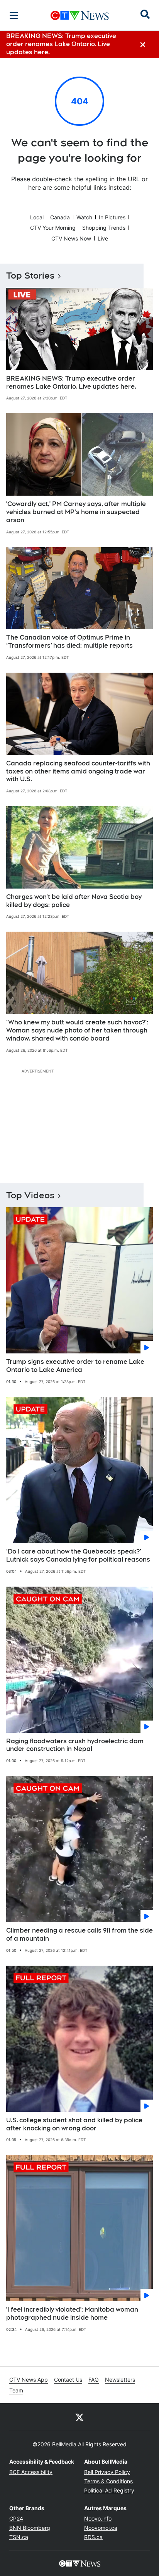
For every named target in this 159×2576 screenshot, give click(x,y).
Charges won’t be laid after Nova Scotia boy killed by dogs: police (74, 901)
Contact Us (68, 2380)
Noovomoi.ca (101, 2528)
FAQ (94, 2380)
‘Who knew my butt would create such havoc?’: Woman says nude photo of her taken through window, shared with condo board (77, 1030)
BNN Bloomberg (30, 2528)
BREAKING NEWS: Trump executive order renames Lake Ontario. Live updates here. (71, 383)
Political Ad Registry (109, 2490)
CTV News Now (71, 238)
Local (37, 217)
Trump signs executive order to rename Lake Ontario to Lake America (75, 1366)
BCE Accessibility (31, 2472)
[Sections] (14, 15)
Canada (60, 217)
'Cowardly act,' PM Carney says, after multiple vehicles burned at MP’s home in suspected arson (76, 512)
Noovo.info (98, 2518)
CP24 (16, 2518)
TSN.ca (19, 2537)
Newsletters (120, 2380)
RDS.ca (93, 2537)
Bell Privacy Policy (107, 2472)
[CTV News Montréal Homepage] (80, 15)
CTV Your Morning (53, 228)
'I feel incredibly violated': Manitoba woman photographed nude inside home (72, 2314)
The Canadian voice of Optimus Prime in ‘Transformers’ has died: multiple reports (69, 641)
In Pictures (112, 217)
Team (16, 2390)
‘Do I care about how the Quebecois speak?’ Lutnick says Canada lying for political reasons (78, 1555)
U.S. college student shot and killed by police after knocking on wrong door (74, 2124)
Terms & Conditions (108, 2481)
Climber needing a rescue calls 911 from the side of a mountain (79, 1935)
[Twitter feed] (79, 2417)
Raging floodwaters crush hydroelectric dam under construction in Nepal (75, 1745)
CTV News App (29, 2380)
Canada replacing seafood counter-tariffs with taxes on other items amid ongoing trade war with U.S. (78, 771)
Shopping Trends (104, 228)
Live (103, 238)
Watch (84, 217)
